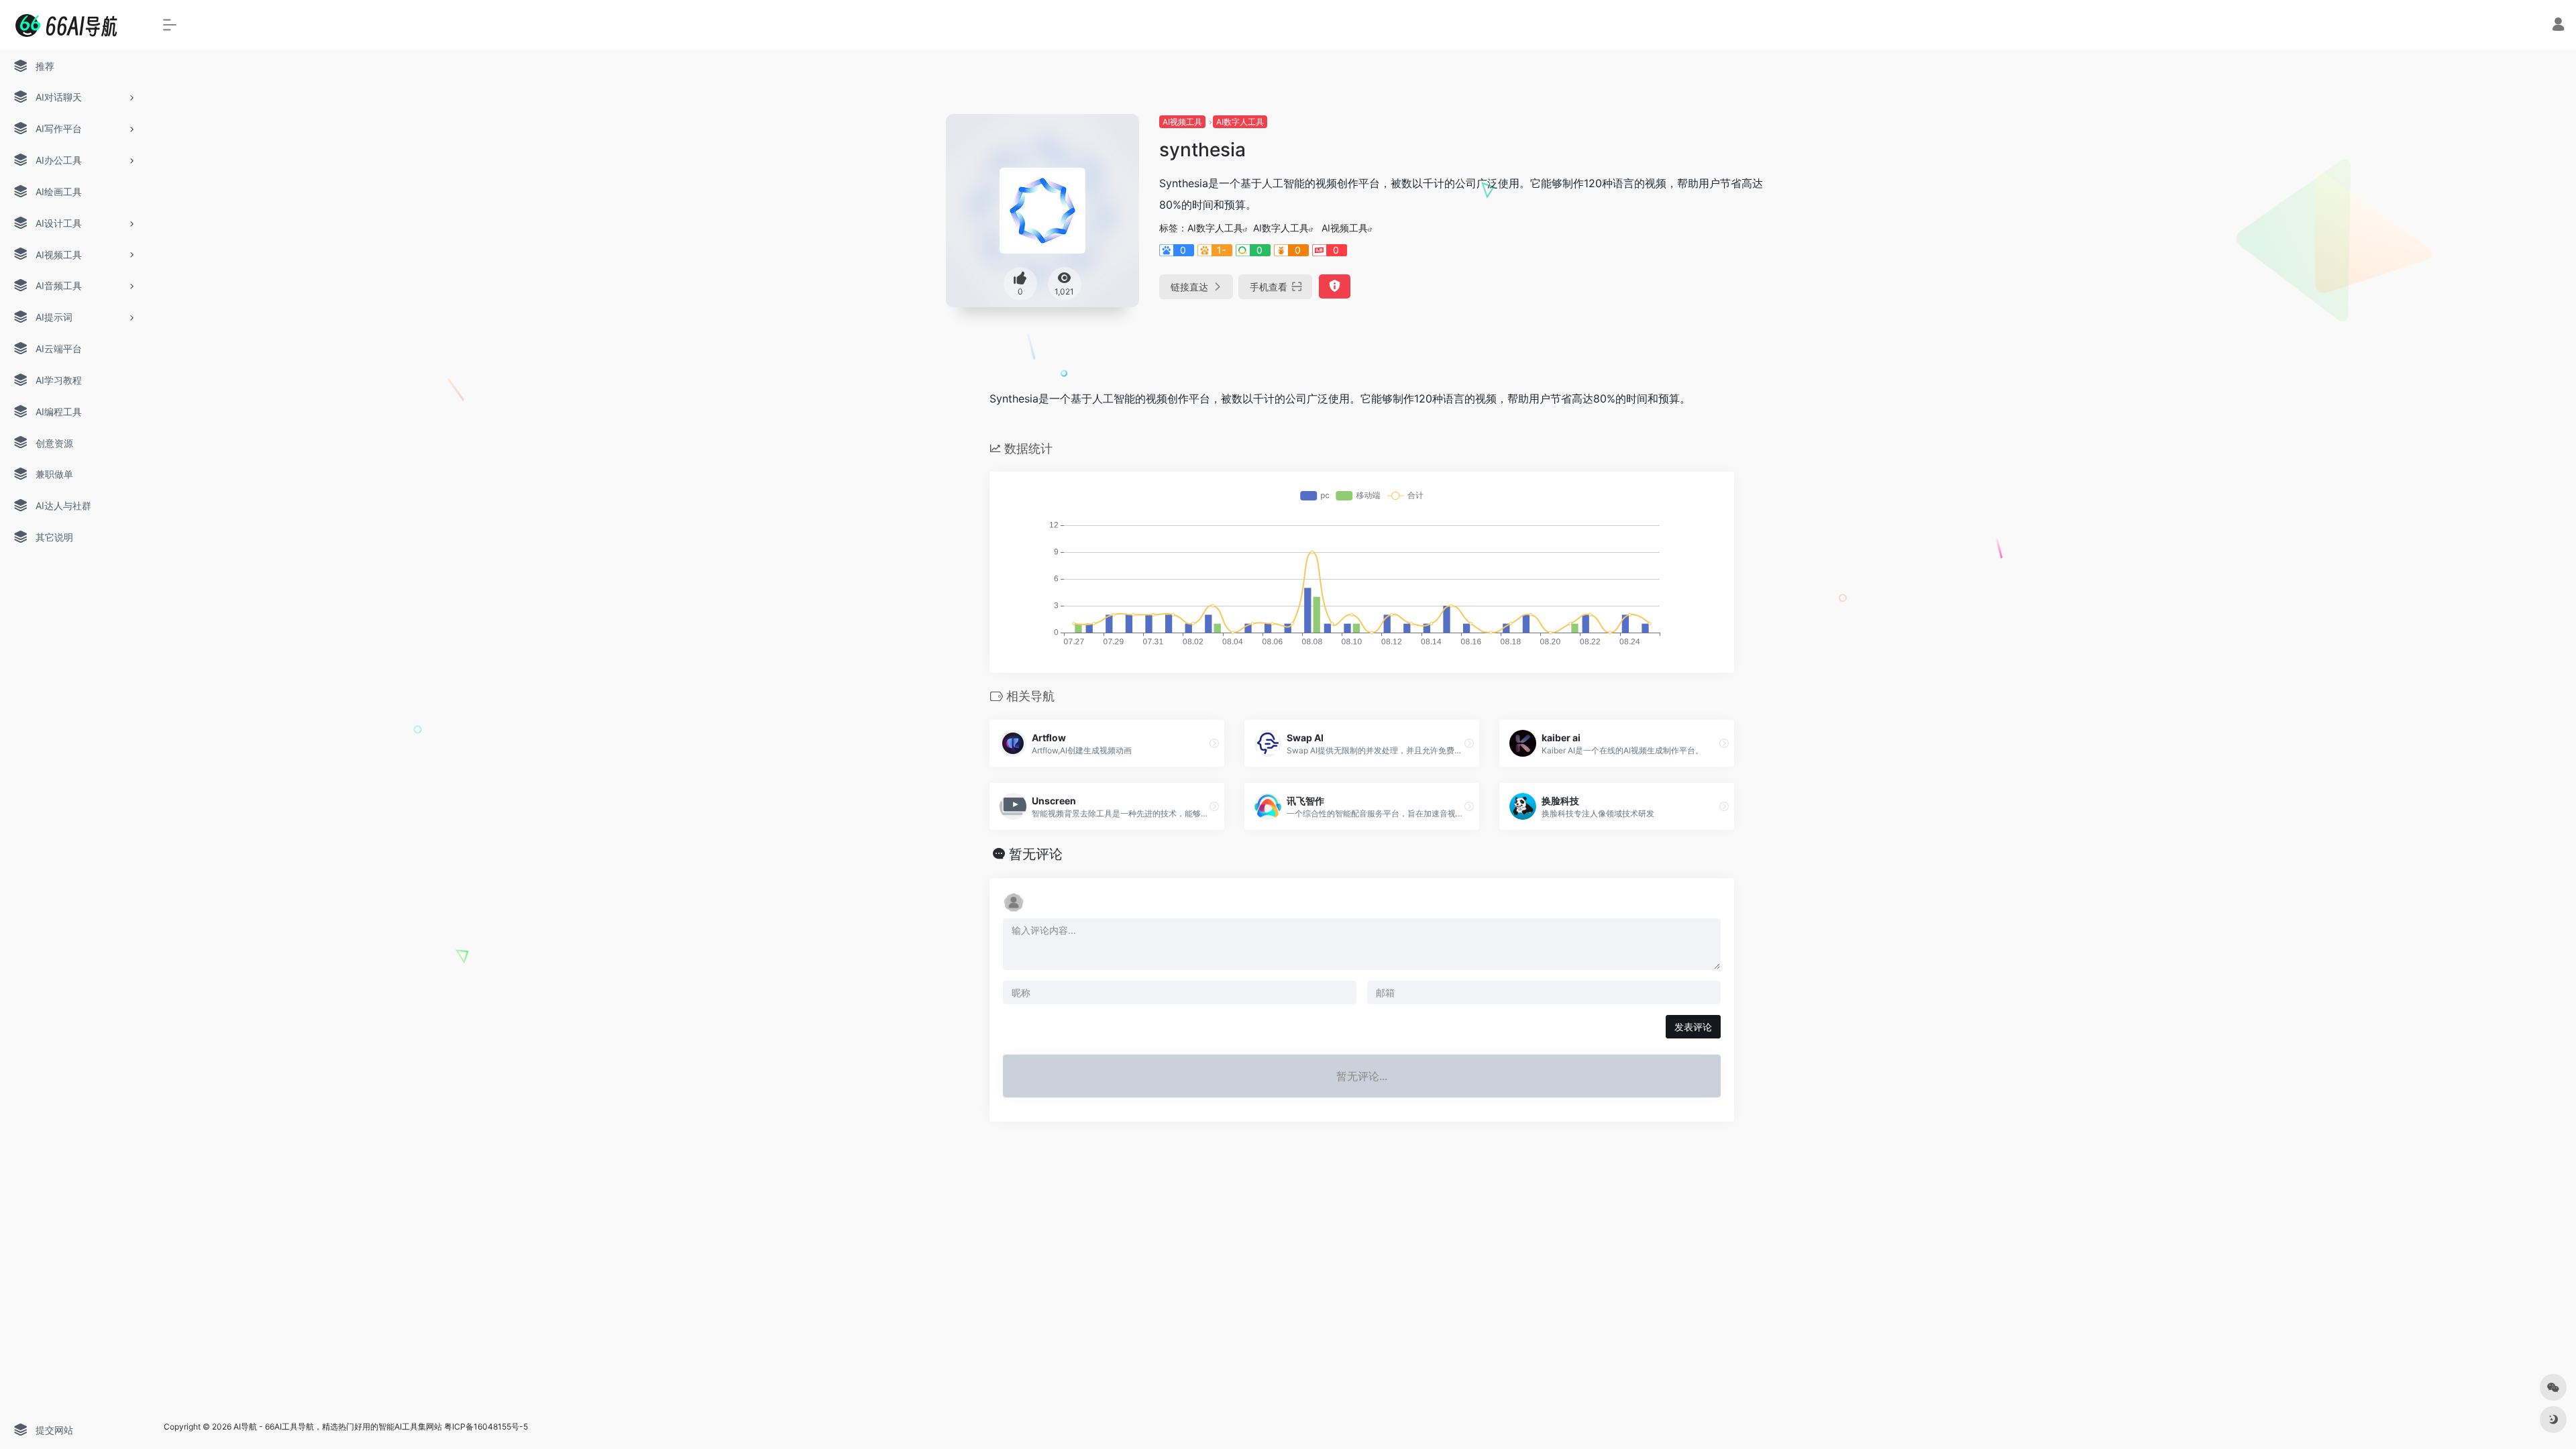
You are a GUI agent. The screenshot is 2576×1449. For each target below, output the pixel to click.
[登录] (2558, 26)
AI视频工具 (1182, 122)
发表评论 (1693, 1027)
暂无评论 (1036, 854)
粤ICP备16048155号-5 (486, 1427)
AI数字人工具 (1240, 122)
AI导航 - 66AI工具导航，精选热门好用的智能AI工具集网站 (338, 1427)
